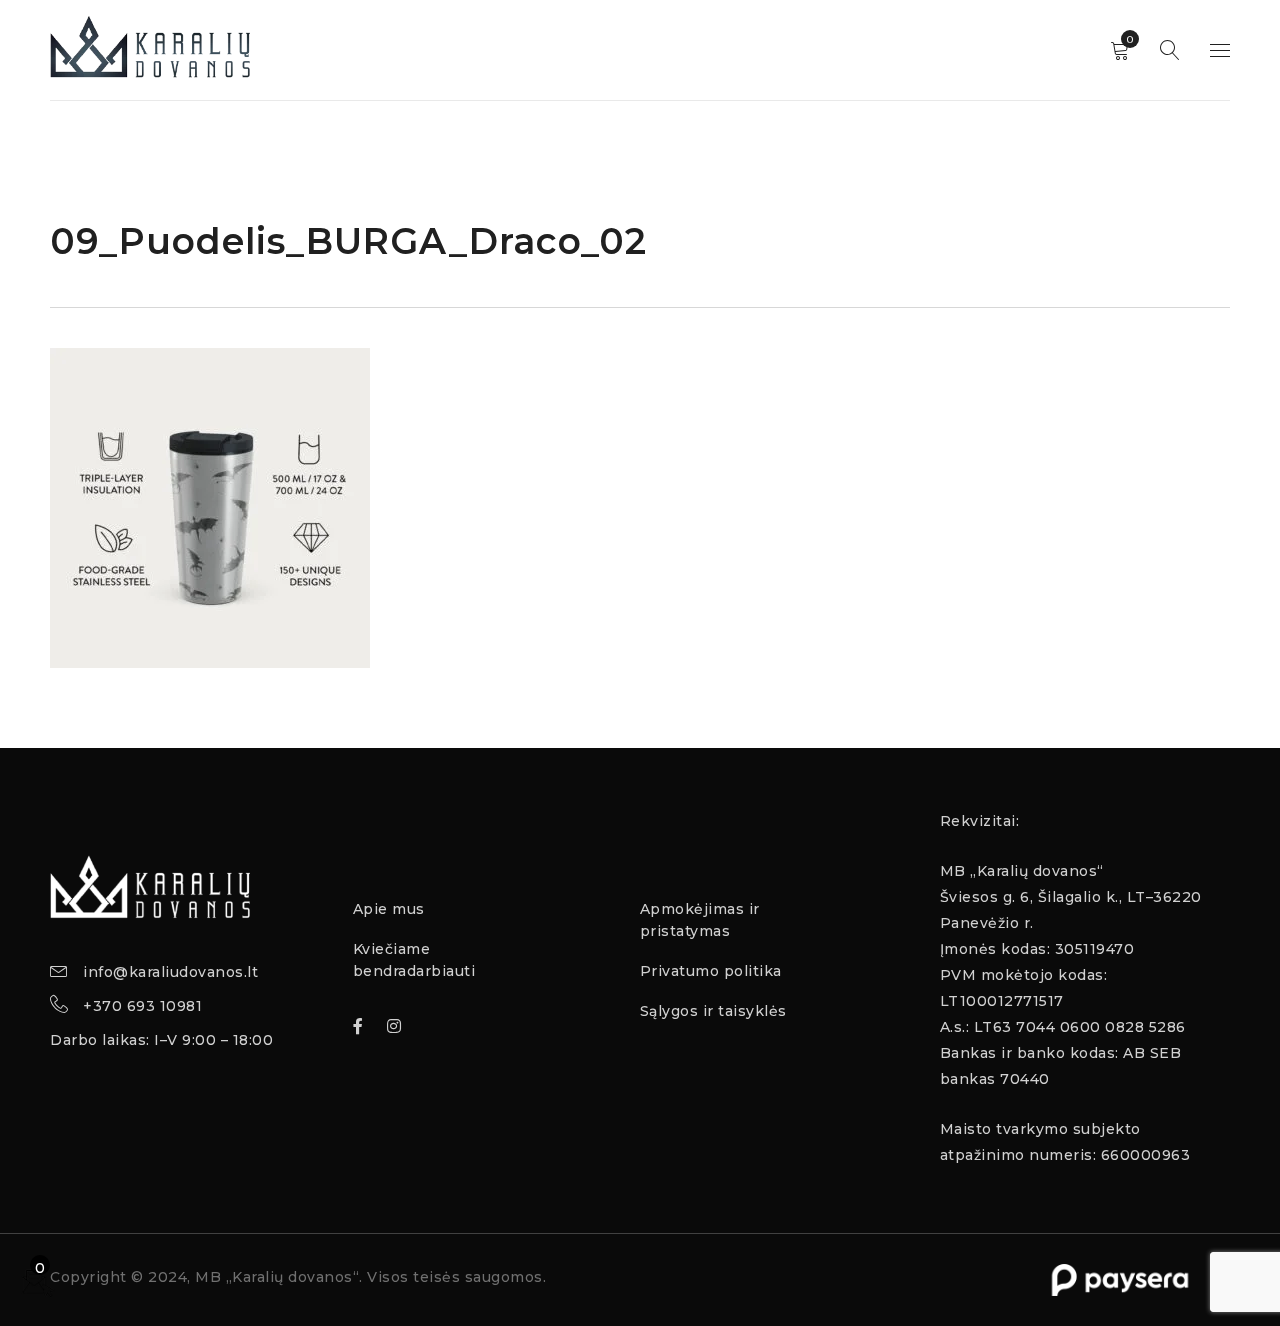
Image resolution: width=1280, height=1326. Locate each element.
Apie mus (389, 909)
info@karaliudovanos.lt (170, 972)
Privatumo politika (711, 971)
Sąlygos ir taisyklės (713, 1011)
